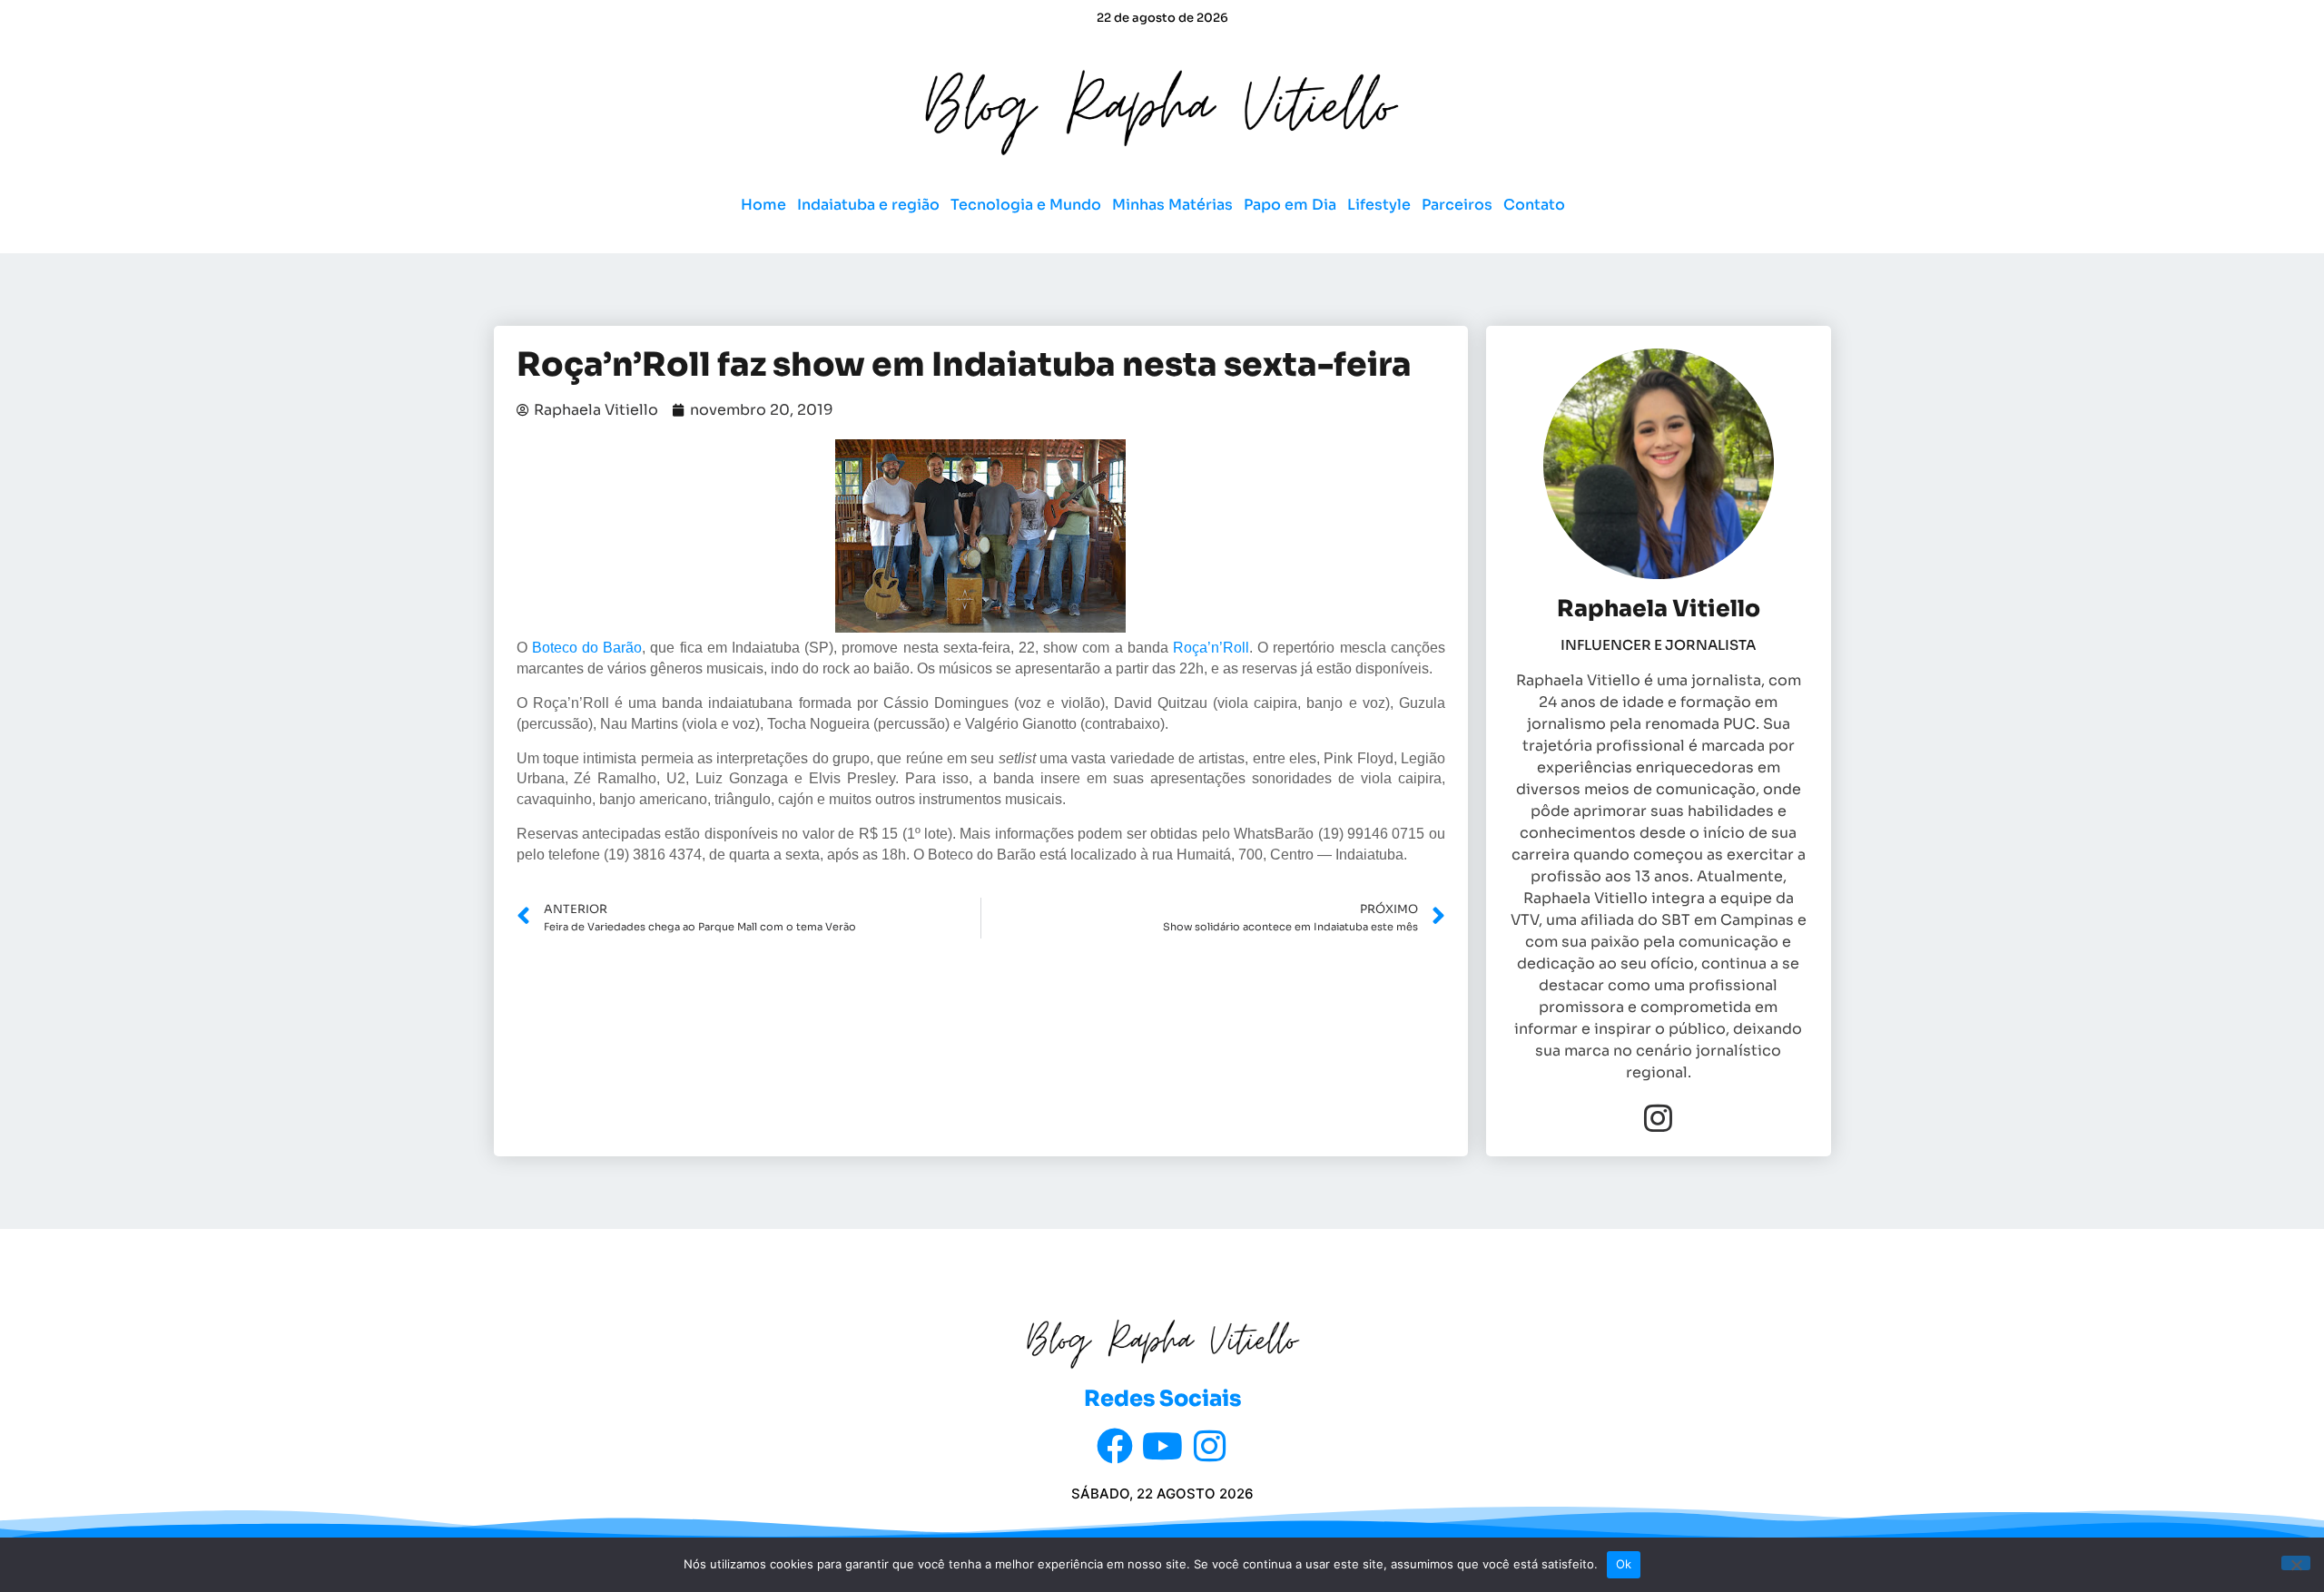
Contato (1534, 205)
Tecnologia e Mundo (1026, 205)
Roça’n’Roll (1211, 648)
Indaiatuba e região (868, 205)
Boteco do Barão (587, 648)
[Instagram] (1658, 1118)
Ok (1624, 1564)
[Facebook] (1115, 1446)
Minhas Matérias (1172, 205)
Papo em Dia (1290, 205)
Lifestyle (1379, 205)
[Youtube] (1162, 1446)
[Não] (2296, 1563)
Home (763, 205)
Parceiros (1457, 205)
